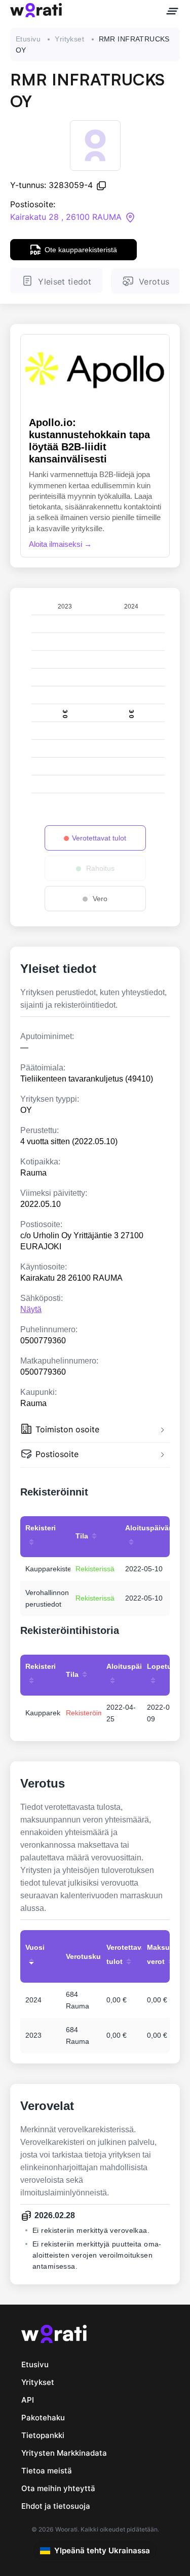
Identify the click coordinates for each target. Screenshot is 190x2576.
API (28, 2400)
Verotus (154, 282)
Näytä (31, 1309)
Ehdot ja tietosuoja (56, 2506)
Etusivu (28, 39)
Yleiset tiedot (65, 282)
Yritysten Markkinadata (64, 2453)
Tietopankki (43, 2435)
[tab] (95, 1431)
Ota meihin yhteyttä (58, 2488)
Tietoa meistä (47, 2471)
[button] (95, 1431)
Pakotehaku (43, 2418)
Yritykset (69, 39)
